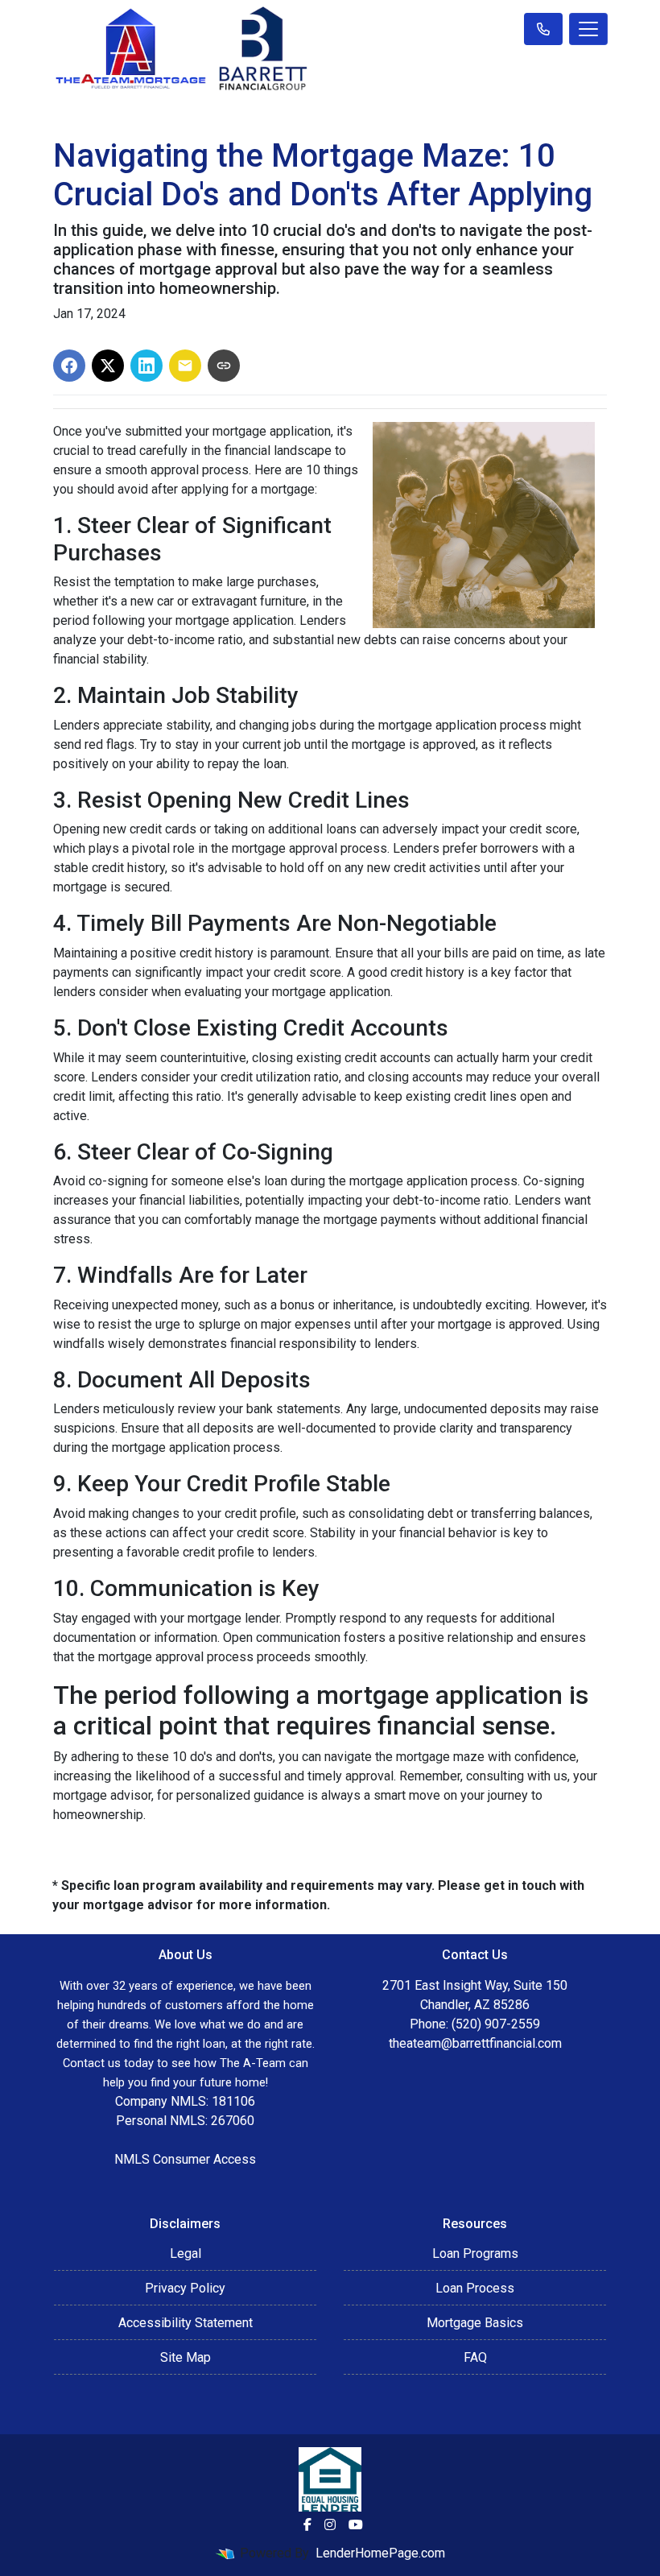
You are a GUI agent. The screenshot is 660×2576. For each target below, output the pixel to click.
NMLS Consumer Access (185, 2159)
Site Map (186, 2357)
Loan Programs (475, 2253)
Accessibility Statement (186, 2323)
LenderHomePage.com (380, 2553)
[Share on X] (108, 366)
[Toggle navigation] (588, 29)
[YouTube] (356, 2524)
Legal (186, 2253)
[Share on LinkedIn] (146, 366)
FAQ (475, 2357)
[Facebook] (307, 2524)
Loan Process (475, 2288)
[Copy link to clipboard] (224, 366)
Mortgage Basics (475, 2323)
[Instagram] (330, 2524)
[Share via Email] (185, 366)
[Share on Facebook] (69, 366)
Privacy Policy (185, 2288)
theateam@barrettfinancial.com (475, 2043)
